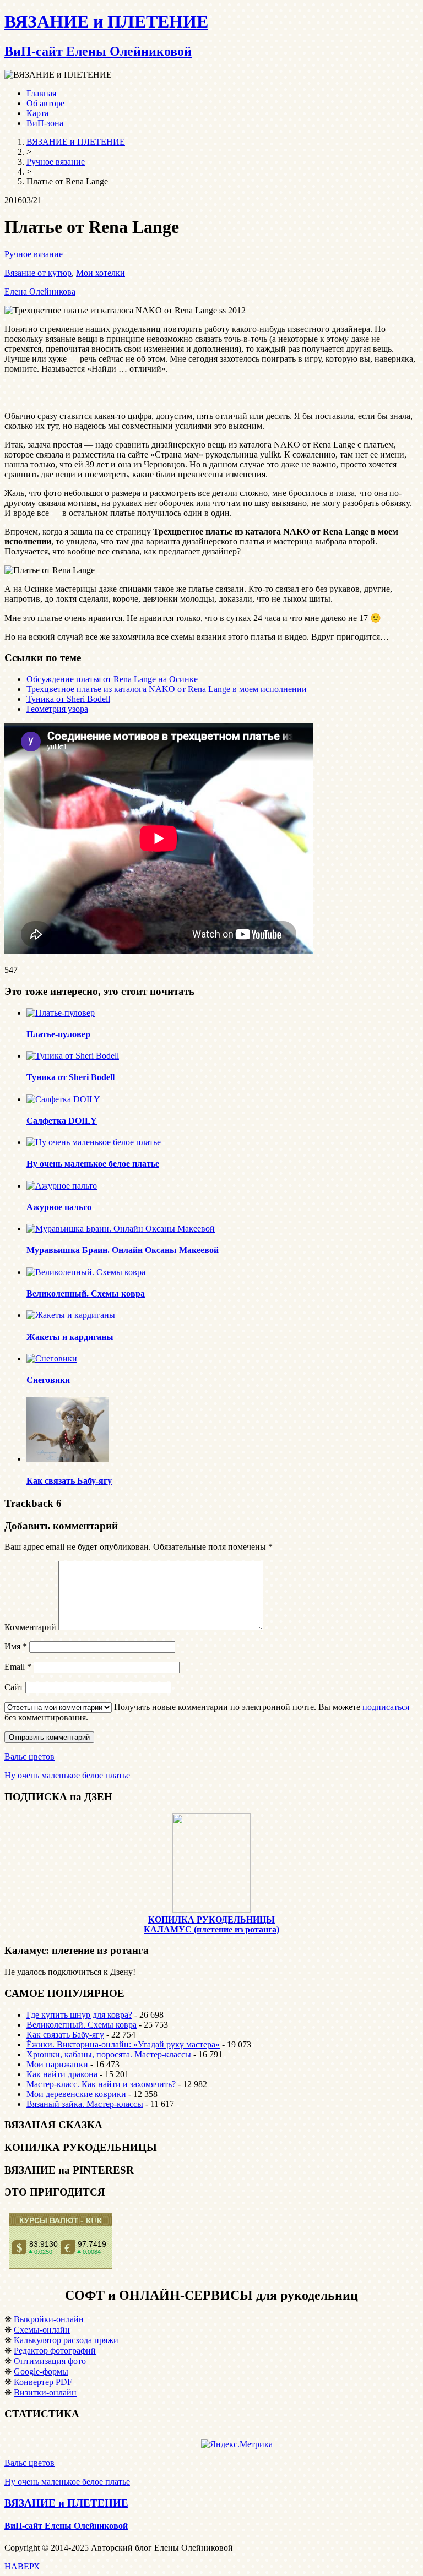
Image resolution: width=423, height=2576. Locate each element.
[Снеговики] (52, 1358)
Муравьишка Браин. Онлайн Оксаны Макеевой (123, 1250)
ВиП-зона (45, 123)
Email (18, 1667)
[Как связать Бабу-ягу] (68, 1459)
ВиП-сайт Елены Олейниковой (66, 2526)
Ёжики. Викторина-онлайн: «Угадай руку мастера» (123, 2044)
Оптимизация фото (50, 2361)
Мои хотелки (101, 273)
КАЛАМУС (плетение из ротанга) (211, 1929)
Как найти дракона (62, 2074)
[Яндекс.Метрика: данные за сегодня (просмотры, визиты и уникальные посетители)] (237, 2444)
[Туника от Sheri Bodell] (73, 1056)
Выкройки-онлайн (49, 2319)
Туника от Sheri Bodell (68, 699)
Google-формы (41, 2371)
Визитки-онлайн (45, 2392)
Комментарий (30, 1627)
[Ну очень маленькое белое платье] (94, 1142)
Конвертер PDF (43, 2382)
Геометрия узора (57, 709)
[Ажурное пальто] (62, 1186)
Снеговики (48, 1380)
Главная (41, 93)
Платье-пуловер (58, 1034)
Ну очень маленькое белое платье (93, 1164)
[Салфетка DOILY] (63, 1099)
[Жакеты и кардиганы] (71, 1315)
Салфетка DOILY (62, 1121)
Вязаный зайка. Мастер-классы (85, 2104)
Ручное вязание (34, 254)
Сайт (14, 1687)
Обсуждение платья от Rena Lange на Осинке (112, 679)
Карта (37, 113)
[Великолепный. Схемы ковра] (86, 1272)
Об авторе (45, 103)
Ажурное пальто (59, 1207)
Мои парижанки (57, 2064)
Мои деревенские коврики (76, 2094)
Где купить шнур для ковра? (79, 2015)
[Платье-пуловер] (61, 1013)
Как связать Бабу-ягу (69, 1481)
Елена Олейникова (40, 292)
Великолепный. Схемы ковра (86, 1294)
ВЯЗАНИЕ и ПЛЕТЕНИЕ (66, 2503)
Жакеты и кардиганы (70, 1337)
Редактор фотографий (55, 2351)
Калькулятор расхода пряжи (66, 2340)
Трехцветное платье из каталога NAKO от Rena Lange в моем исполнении (167, 689)
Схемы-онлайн (42, 2330)
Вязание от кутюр (38, 273)
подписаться (386, 1707)
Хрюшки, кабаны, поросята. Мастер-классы (109, 2054)
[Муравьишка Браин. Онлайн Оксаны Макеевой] (121, 1229)
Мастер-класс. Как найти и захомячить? (101, 2084)
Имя (16, 1646)
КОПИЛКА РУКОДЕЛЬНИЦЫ (211, 1919)
